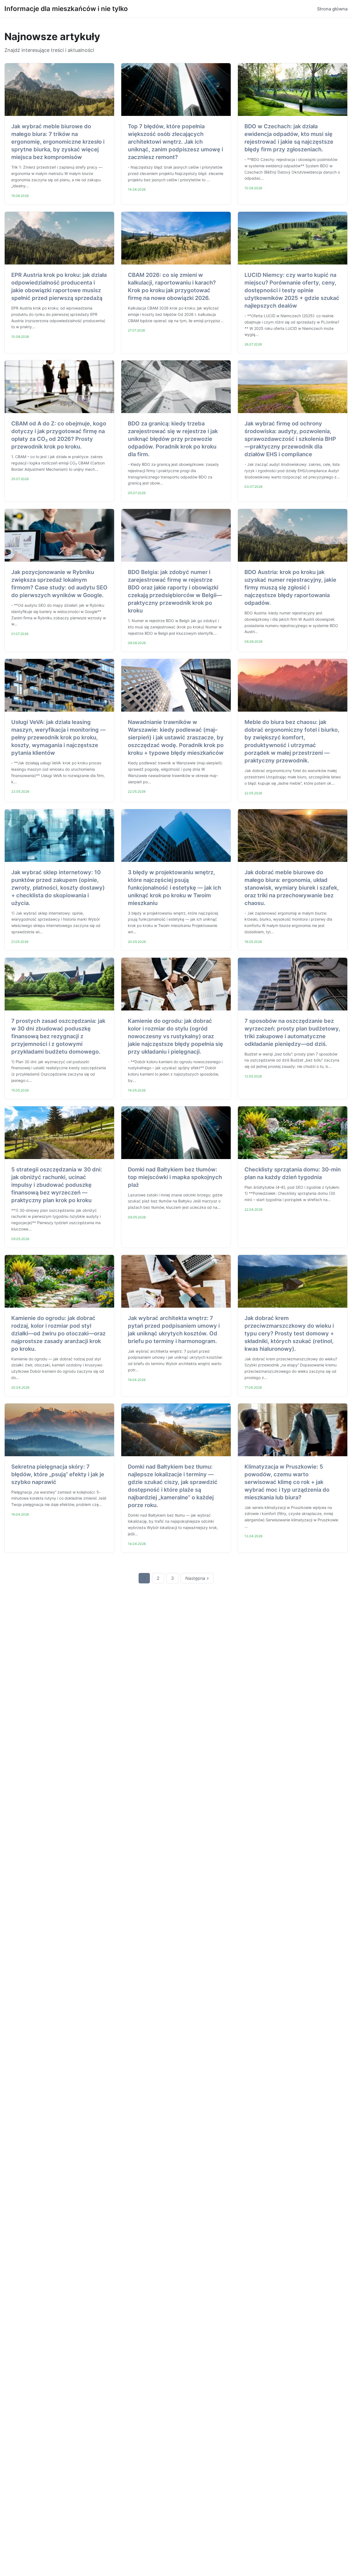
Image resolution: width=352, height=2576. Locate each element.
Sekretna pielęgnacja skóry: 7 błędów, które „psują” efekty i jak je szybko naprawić (58, 1474)
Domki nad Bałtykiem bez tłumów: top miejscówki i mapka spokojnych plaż (175, 1177)
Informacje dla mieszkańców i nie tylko (66, 9)
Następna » (197, 1578)
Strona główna (332, 9)
